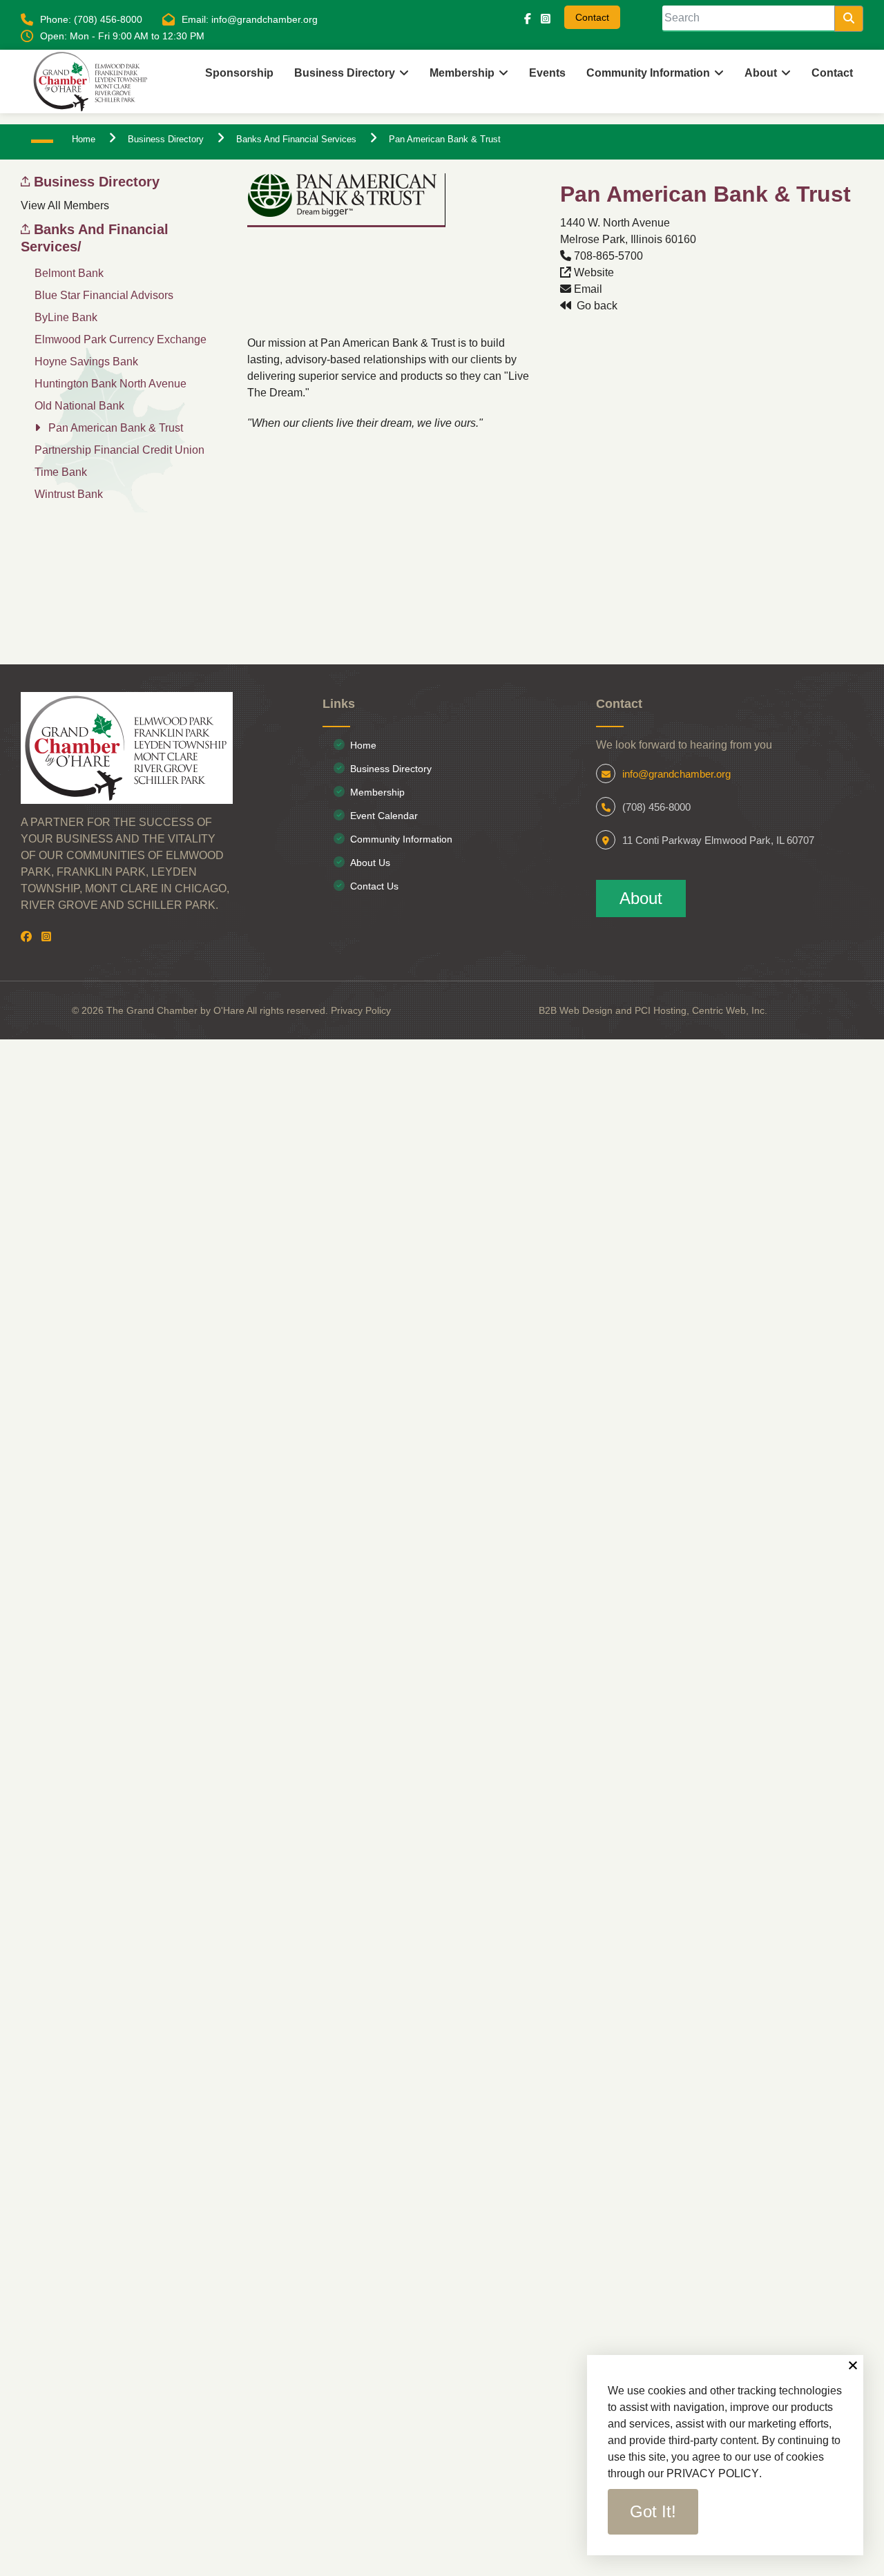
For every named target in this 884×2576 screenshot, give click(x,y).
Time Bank (61, 472)
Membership (462, 73)
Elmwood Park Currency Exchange (121, 339)
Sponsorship (239, 73)
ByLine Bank (66, 317)
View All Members (65, 205)
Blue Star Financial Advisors (104, 295)
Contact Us (374, 886)
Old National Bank (79, 406)
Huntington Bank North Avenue (110, 384)
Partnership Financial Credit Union (119, 450)
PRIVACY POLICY (713, 2473)
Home (363, 745)
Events (547, 73)
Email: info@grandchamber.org (250, 19)
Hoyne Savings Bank (86, 362)
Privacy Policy (361, 1010)
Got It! (653, 2511)
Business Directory (345, 73)
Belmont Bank (69, 273)
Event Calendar (384, 816)
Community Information (401, 839)
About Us (370, 863)
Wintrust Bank (69, 494)
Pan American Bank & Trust (116, 428)
